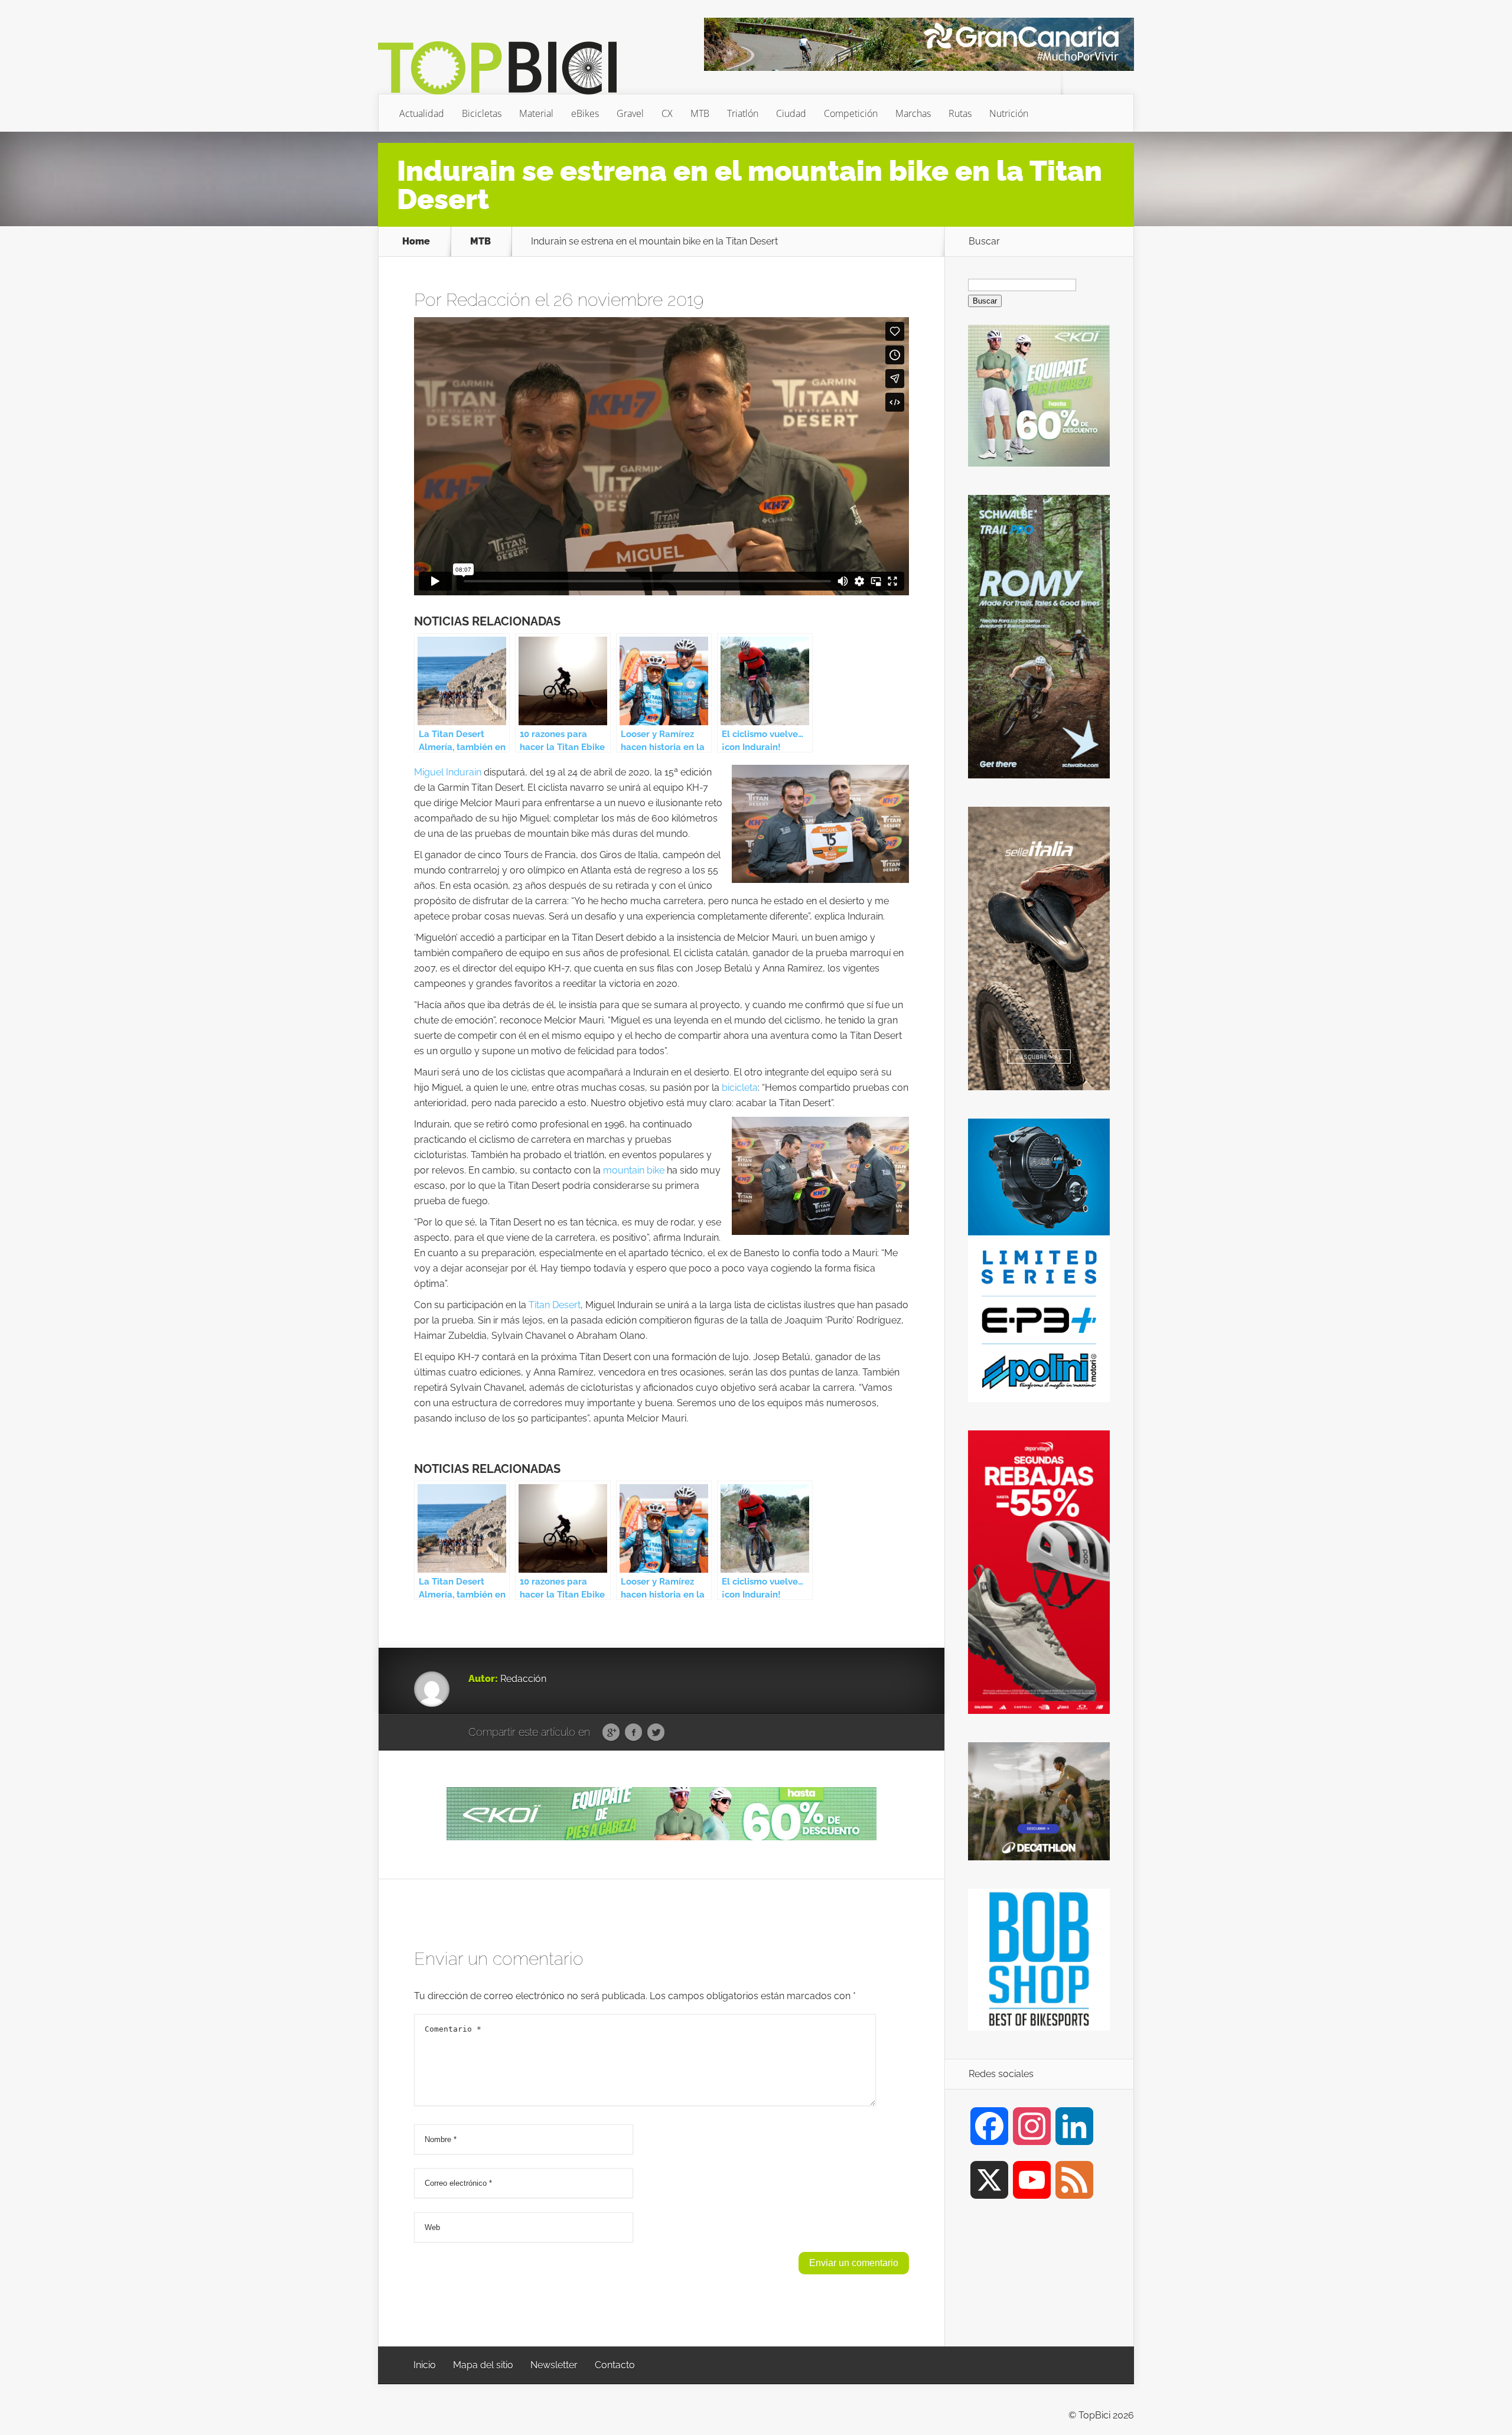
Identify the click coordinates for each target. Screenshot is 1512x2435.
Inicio (425, 2365)
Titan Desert (555, 1305)
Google (611, 1733)
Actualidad (422, 113)
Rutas (960, 113)
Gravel (630, 113)
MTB (700, 113)
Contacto (615, 2365)
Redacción (488, 300)
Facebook (633, 1733)
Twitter (656, 1733)
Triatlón (743, 113)
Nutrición (1009, 113)
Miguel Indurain (448, 772)
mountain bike (634, 1170)
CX (667, 113)
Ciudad (791, 113)
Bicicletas (482, 113)
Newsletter (554, 2365)
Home (416, 242)
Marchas (913, 113)
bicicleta (740, 1088)
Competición (851, 113)
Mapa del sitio (483, 2365)
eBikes (585, 113)
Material (536, 113)
